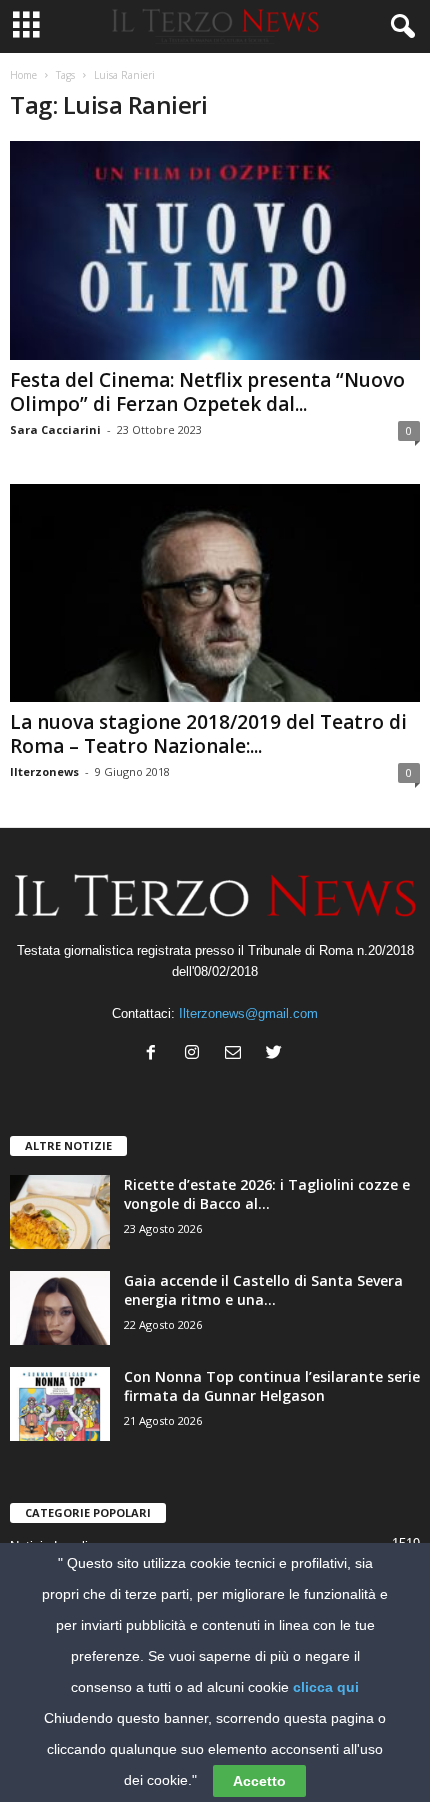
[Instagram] (196, 1054)
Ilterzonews (44, 771)
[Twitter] (276, 1054)
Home (23, 75)
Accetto (259, 1781)
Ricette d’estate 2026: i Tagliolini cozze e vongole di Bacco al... (267, 1194)
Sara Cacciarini (55, 429)
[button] (399, 27)
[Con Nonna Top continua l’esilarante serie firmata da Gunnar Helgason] (60, 1404)
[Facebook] (155, 1054)
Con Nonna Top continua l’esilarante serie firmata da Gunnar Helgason (272, 1386)
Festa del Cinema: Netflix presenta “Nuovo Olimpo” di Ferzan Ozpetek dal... (207, 392)
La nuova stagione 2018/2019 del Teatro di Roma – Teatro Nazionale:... (208, 734)
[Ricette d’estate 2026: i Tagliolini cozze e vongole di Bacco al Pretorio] (60, 1212)
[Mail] (237, 1054)
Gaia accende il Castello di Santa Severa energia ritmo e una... (263, 1290)
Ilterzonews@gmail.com (248, 1013)
